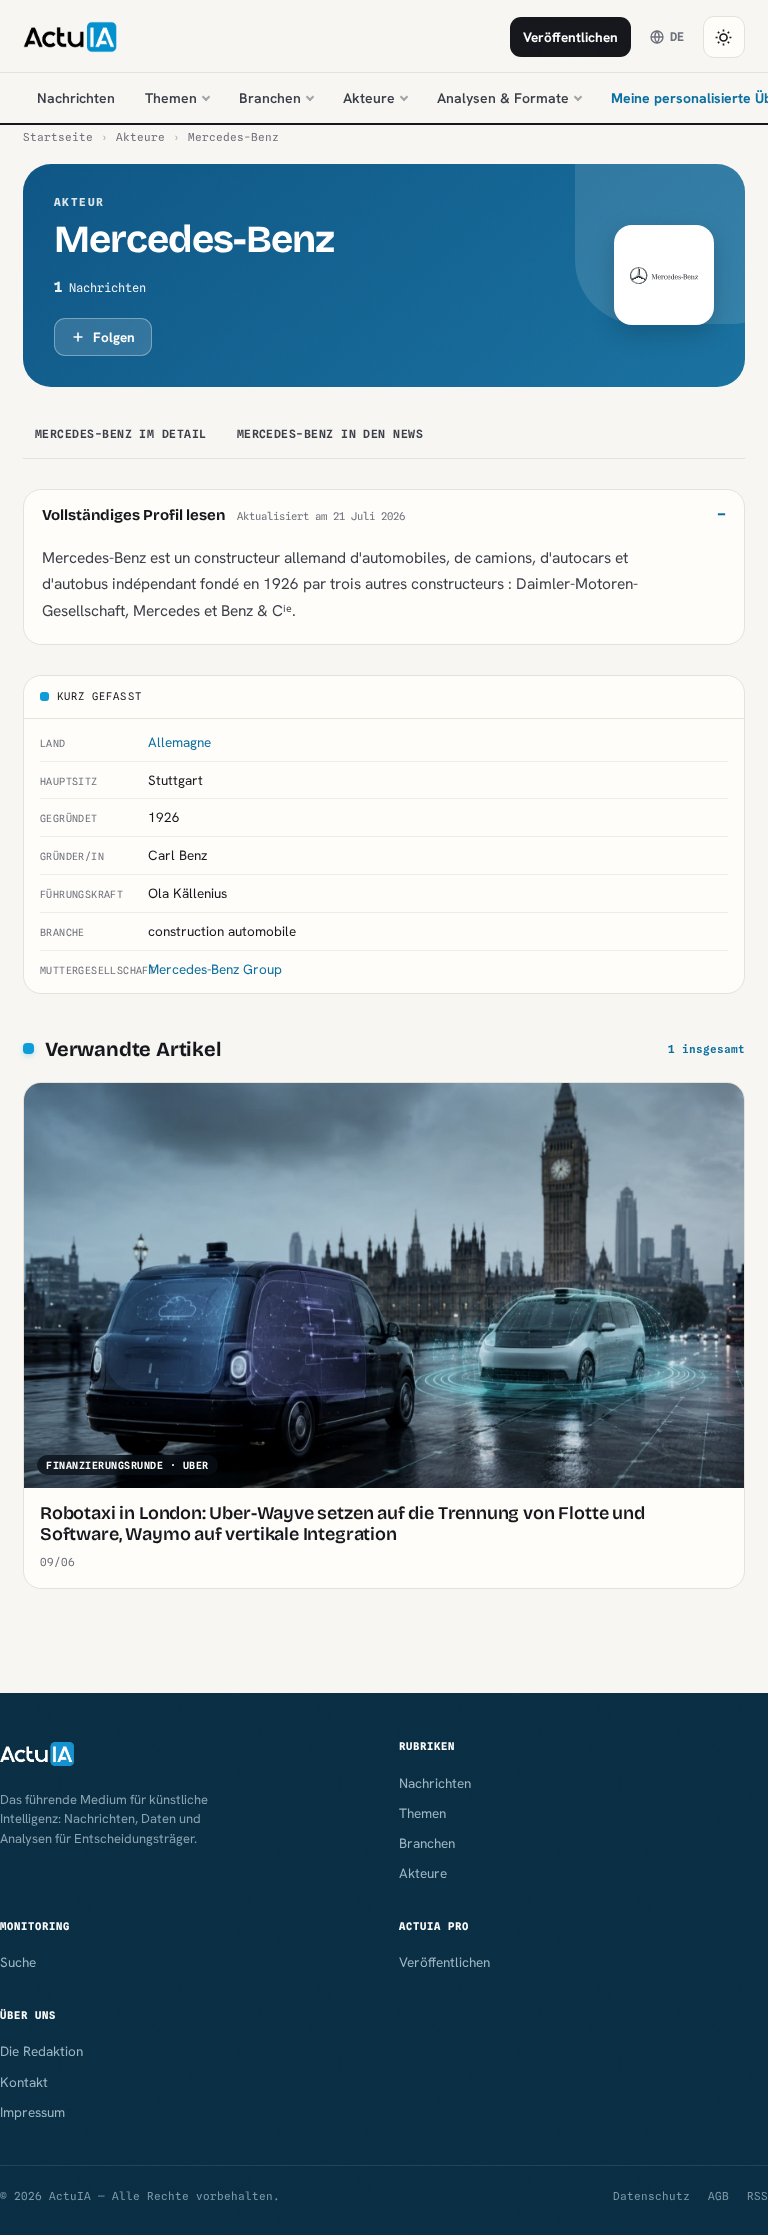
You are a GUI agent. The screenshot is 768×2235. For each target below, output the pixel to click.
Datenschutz (651, 2196)
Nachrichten (76, 98)
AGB (718, 2196)
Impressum (32, 2112)
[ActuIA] (70, 37)
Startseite (58, 137)
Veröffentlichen (570, 37)
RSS (757, 2196)
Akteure (369, 98)
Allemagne (179, 742)
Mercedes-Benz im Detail (121, 434)
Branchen (270, 98)
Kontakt (24, 2082)
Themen (171, 98)
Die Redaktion (41, 2051)
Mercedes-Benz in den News (330, 434)
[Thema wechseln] (724, 37)
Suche (18, 1962)
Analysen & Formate (503, 98)
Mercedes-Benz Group (215, 969)
